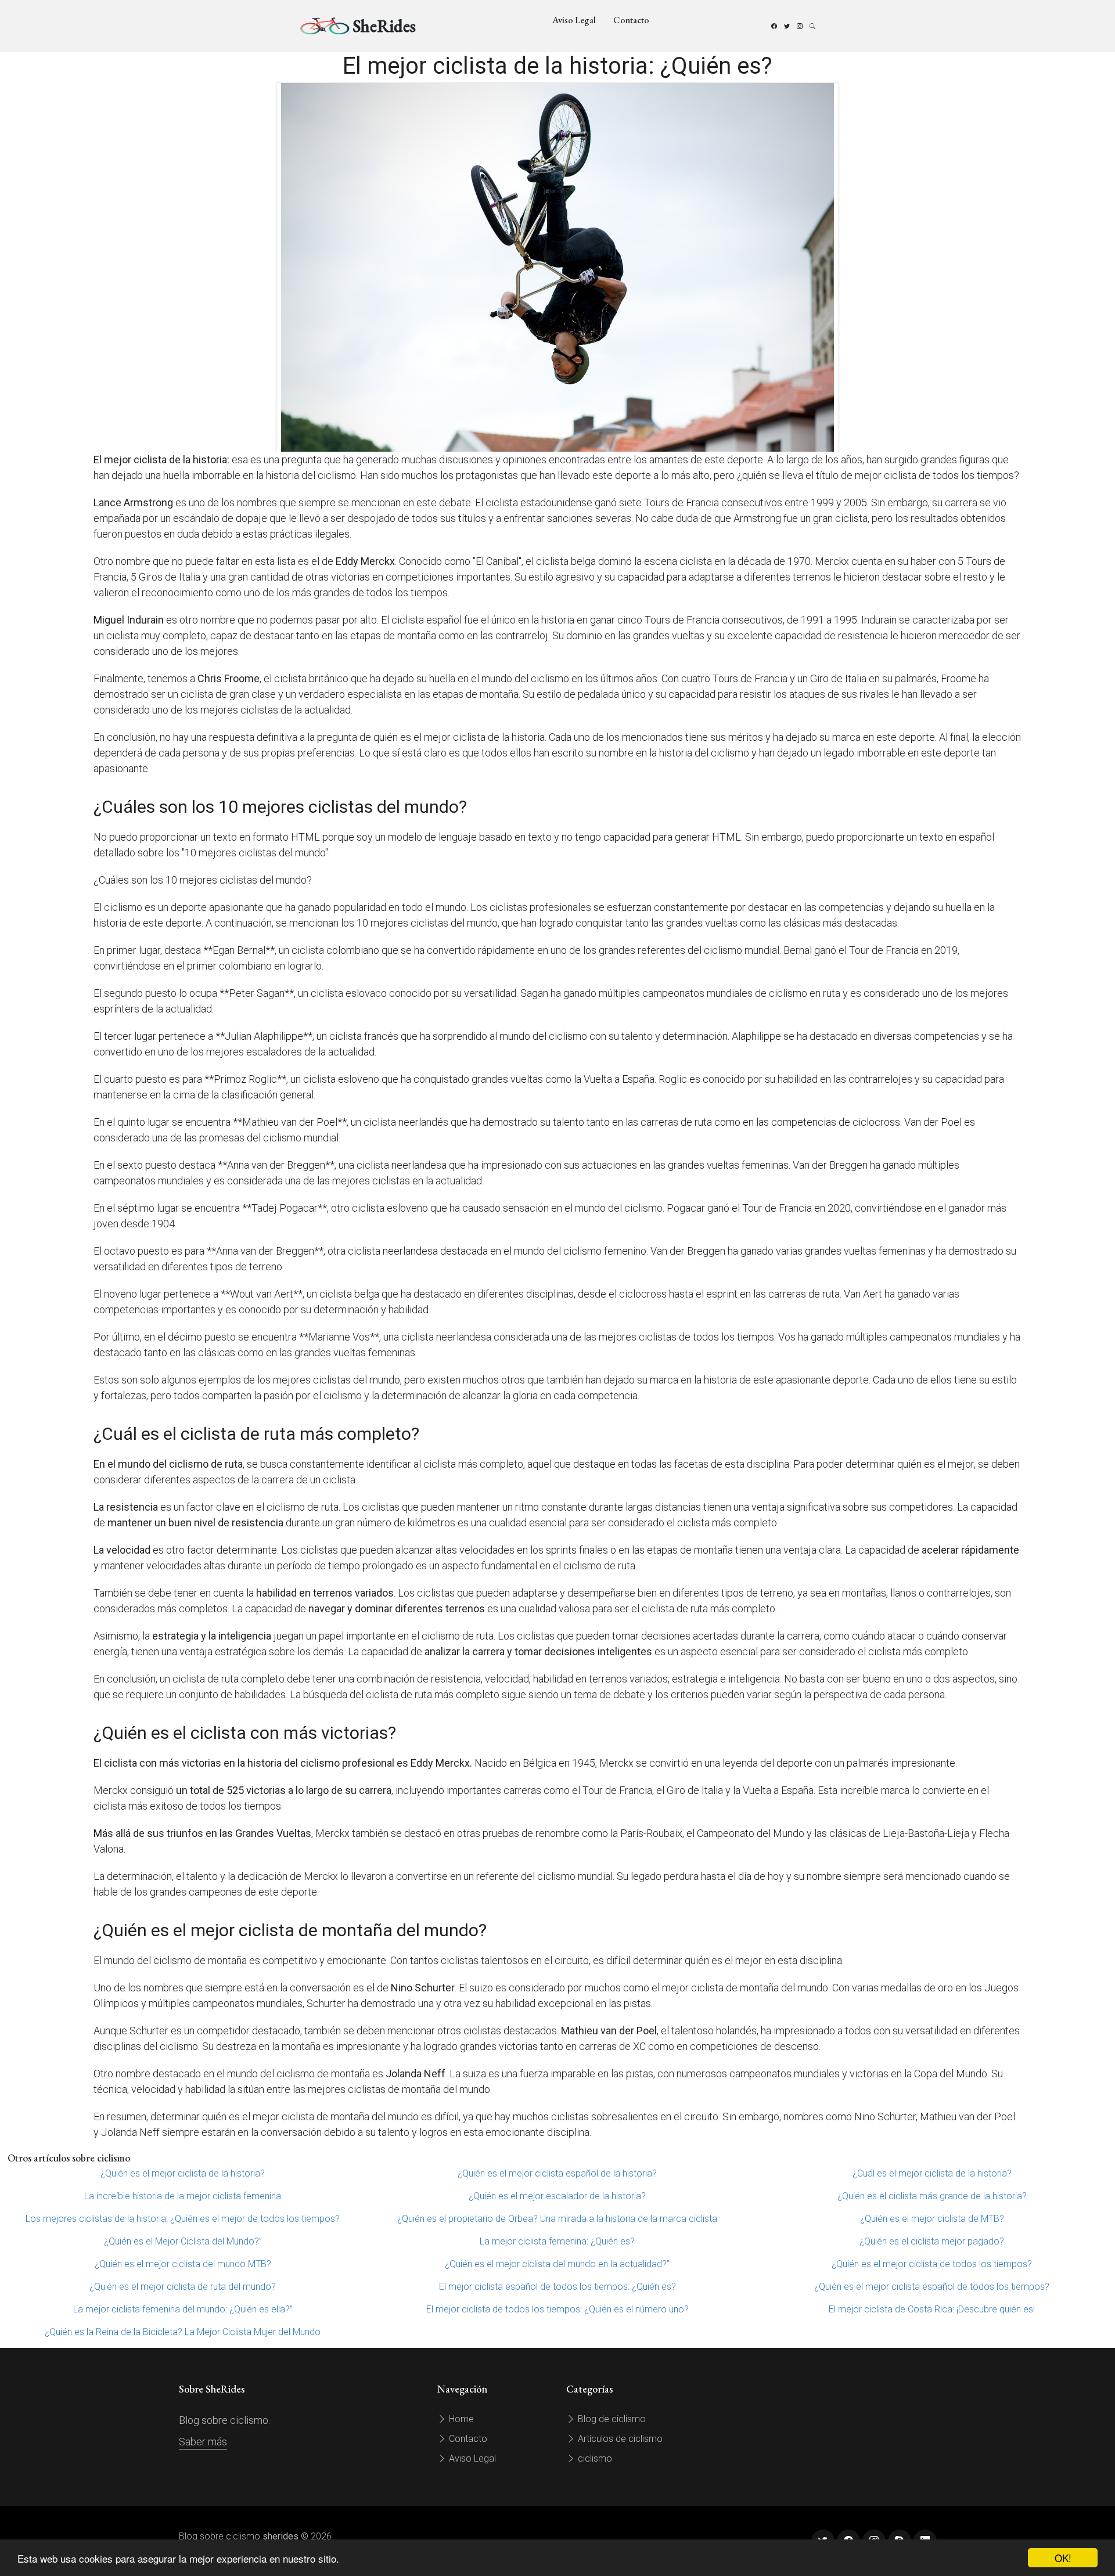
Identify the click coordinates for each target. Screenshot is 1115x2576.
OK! (1063, 2558)
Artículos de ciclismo (619, 2439)
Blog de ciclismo (611, 2419)
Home (460, 2419)
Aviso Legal (574, 20)
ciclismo (594, 2458)
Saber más (203, 2442)
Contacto (631, 20)
